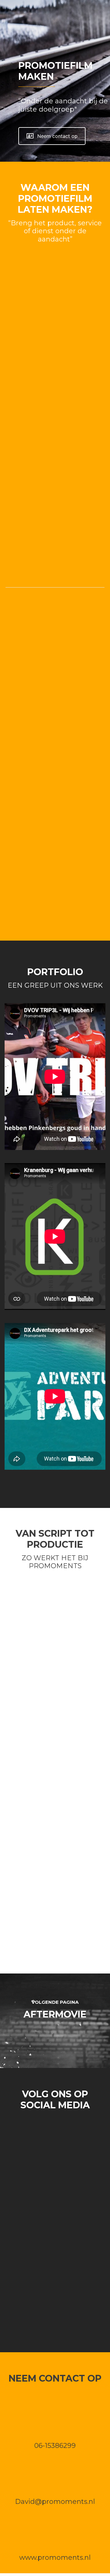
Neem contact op (57, 136)
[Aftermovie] (55, 2033)
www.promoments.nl (55, 2558)
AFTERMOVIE (55, 2014)
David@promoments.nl (55, 2502)
